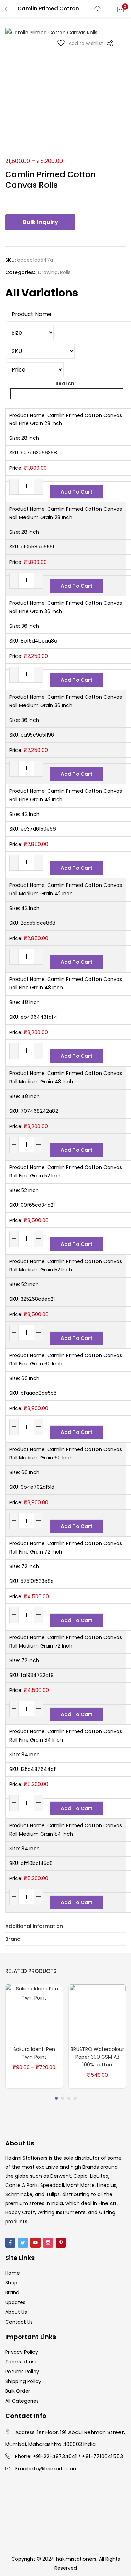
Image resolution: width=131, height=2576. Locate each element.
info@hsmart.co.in (53, 2469)
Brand (13, 1939)
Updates (15, 2302)
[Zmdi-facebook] (10, 2243)
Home (13, 2273)
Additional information (34, 1926)
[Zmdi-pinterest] (61, 2243)
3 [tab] (69, 2098)
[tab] (65, 1926)
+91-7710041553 (103, 2456)
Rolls (65, 272)
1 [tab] (56, 2098)
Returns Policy (22, 2372)
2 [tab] (63, 2098)
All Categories (22, 2401)
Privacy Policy (22, 2352)
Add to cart (77, 492)
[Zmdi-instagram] (48, 2243)
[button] (121, 9)
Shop (11, 2283)
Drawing (48, 272)
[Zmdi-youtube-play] (35, 2243)
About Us (16, 2312)
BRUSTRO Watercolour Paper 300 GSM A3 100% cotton (97, 2057)
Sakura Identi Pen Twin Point (34, 2053)
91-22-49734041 (56, 2456)
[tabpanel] (34, 2037)
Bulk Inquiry (40, 222)
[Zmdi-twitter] (23, 2243)
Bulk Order (18, 2391)
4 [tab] (75, 2098)
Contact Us (19, 2322)
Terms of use (21, 2362)
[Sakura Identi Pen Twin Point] (34, 2012)
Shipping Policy (23, 2381)
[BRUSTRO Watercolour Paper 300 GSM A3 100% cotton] (97, 2012)
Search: (65, 383)
